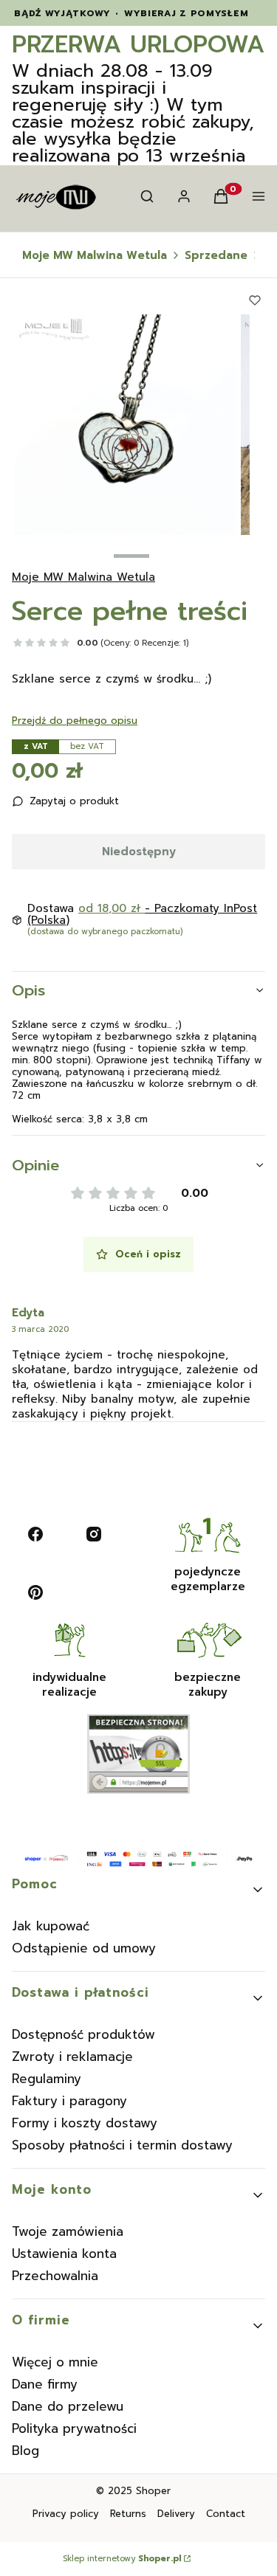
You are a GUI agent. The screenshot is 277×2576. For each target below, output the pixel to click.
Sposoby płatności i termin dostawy (122, 2145)
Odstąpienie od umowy (84, 1948)
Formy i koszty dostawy (85, 2123)
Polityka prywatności (74, 2428)
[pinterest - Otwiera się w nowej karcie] (35, 1592)
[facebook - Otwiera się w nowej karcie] (35, 1534)
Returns (128, 2514)
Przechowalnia (55, 2276)
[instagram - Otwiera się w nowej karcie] (94, 1534)
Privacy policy (66, 2514)
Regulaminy (47, 2079)
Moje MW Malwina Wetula (95, 255)
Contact (226, 2514)
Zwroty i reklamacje (72, 2057)
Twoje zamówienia (68, 2231)
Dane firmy (45, 2384)
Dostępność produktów (83, 2034)
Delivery (176, 2514)
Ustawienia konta (64, 2254)
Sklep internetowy (122, 2559)
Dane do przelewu (68, 2406)
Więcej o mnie (55, 2362)
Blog (25, 2451)
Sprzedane (216, 255)
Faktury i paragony (69, 2101)
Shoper (153, 2491)
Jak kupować (51, 1926)
